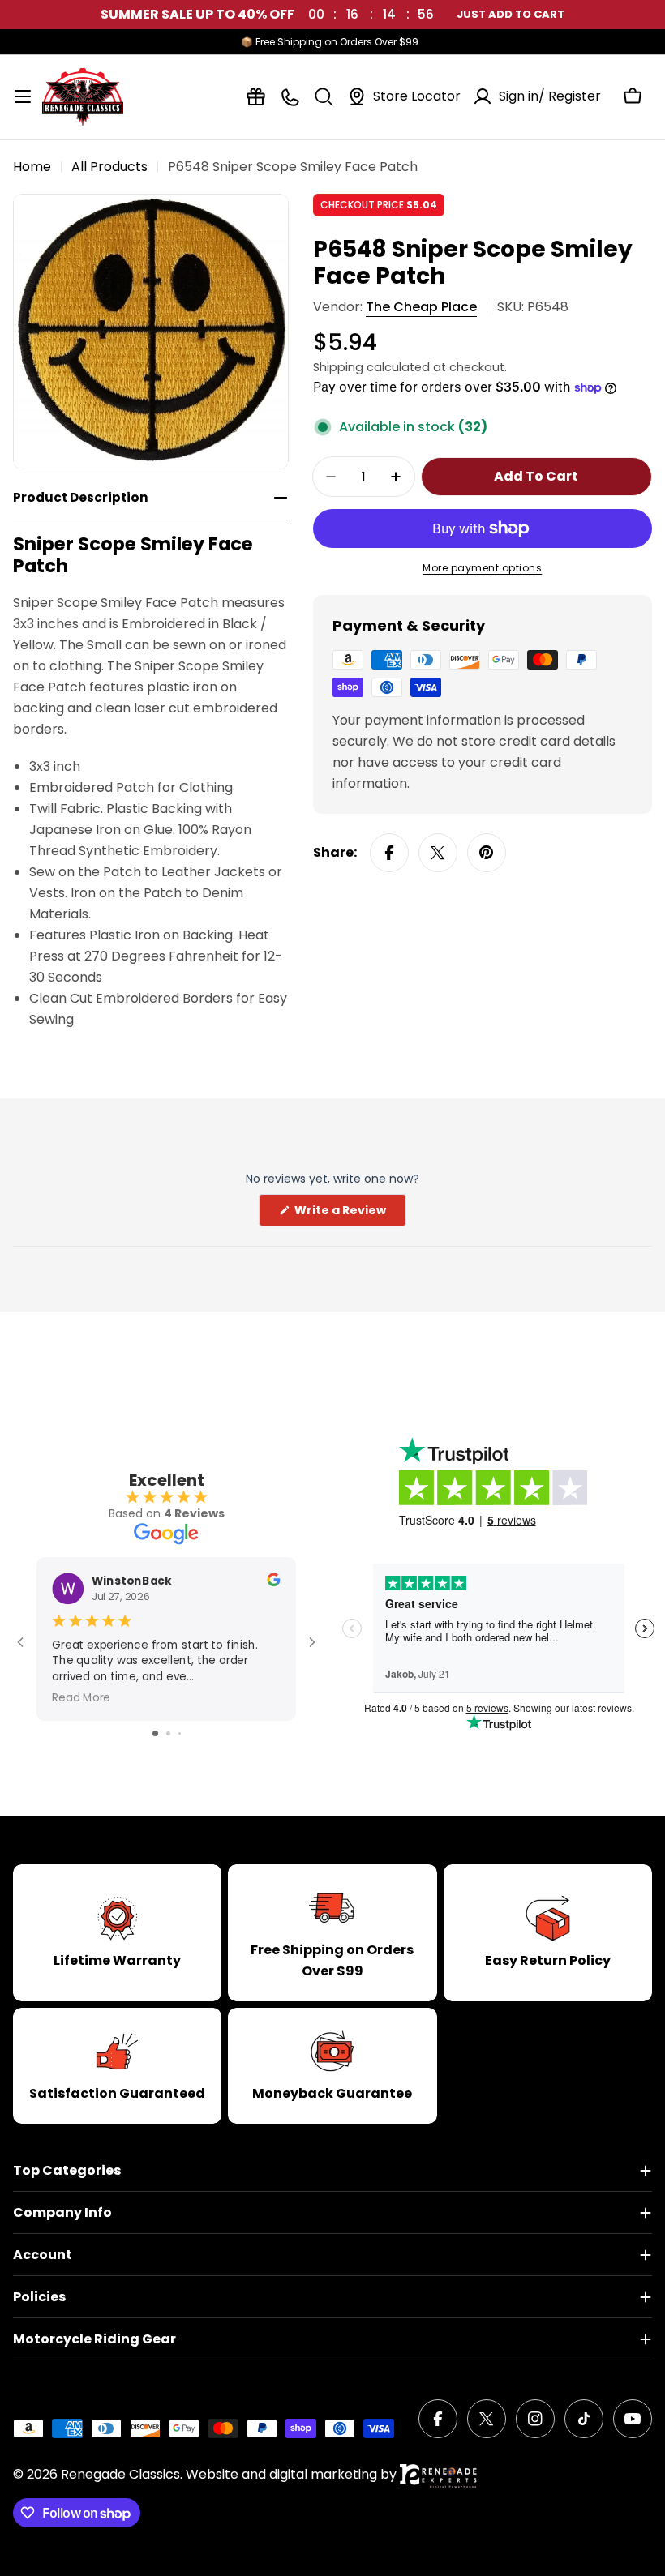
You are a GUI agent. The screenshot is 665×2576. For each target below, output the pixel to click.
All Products (109, 167)
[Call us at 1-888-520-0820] (290, 97)
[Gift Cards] (256, 97)
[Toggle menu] (23, 96)
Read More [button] (81, 1697)
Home (32, 167)
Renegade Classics (120, 2474)
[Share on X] (438, 853)
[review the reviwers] (273, 1582)
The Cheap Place (421, 307)
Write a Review (349, 1214)
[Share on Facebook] (389, 853)
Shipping (338, 367)
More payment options (482, 568)
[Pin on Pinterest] (487, 853)
